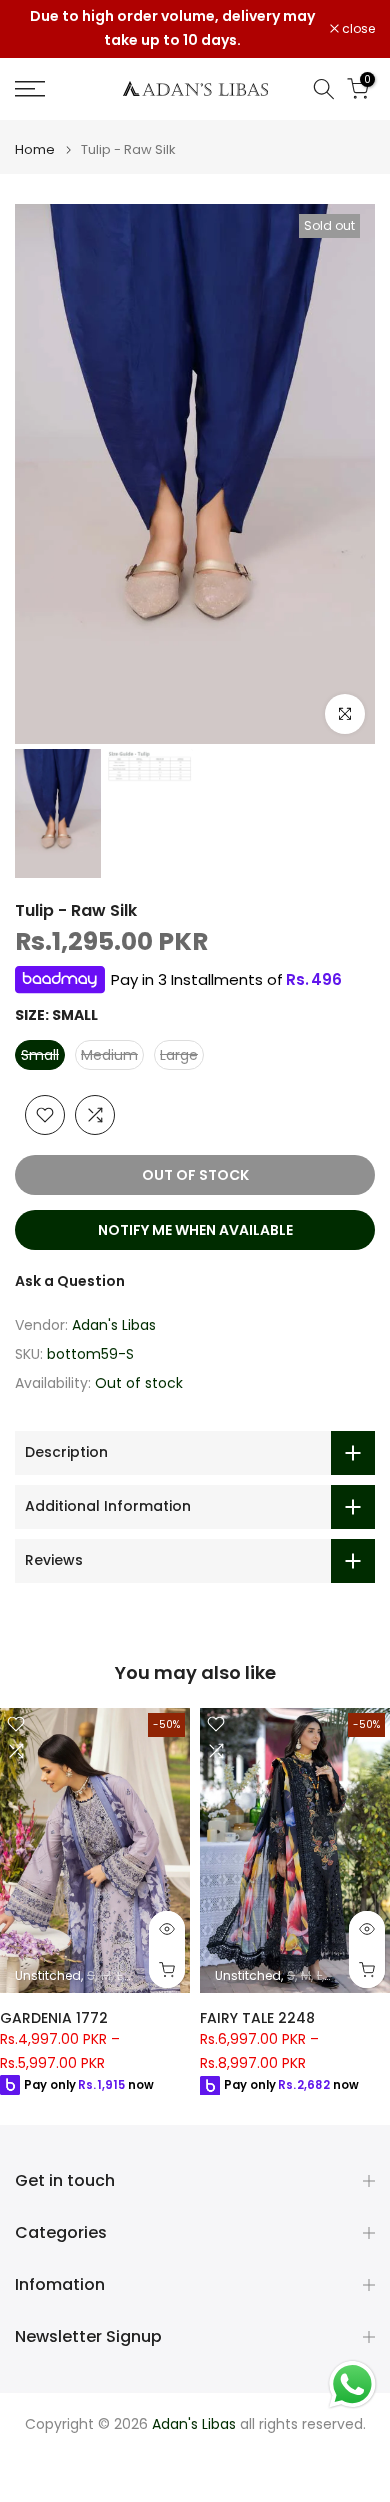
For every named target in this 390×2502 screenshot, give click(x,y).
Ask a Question (70, 1281)
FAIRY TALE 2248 (257, 2018)
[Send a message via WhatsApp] (352, 2384)
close (357, 29)
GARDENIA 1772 (54, 2018)
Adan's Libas (114, 1325)
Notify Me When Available (195, 1230)
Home (35, 149)
